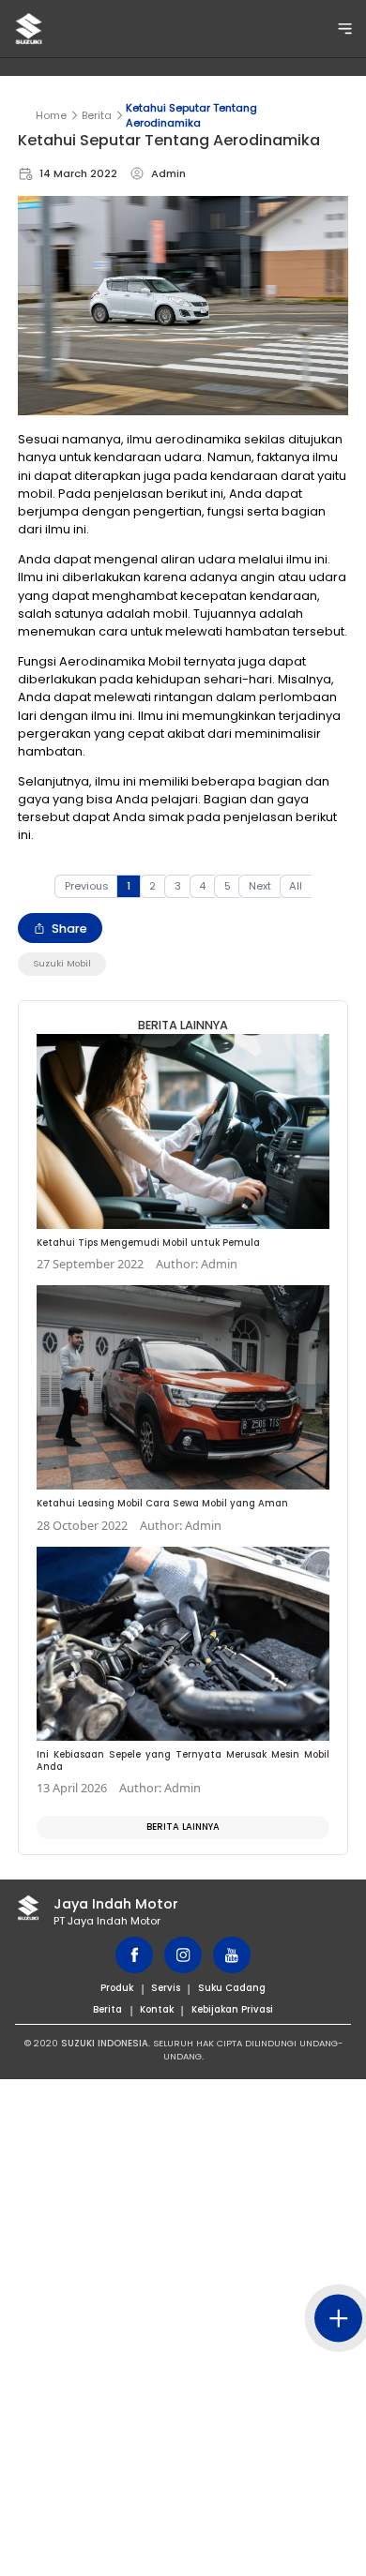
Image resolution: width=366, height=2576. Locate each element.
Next (260, 886)
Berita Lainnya (183, 1827)
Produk (117, 1988)
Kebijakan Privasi (232, 2009)
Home (51, 115)
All (296, 886)
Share (69, 929)
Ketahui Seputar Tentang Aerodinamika (191, 115)
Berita (97, 115)
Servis (166, 1988)
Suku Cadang (232, 1988)
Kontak (157, 2009)
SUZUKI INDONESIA (105, 2043)
